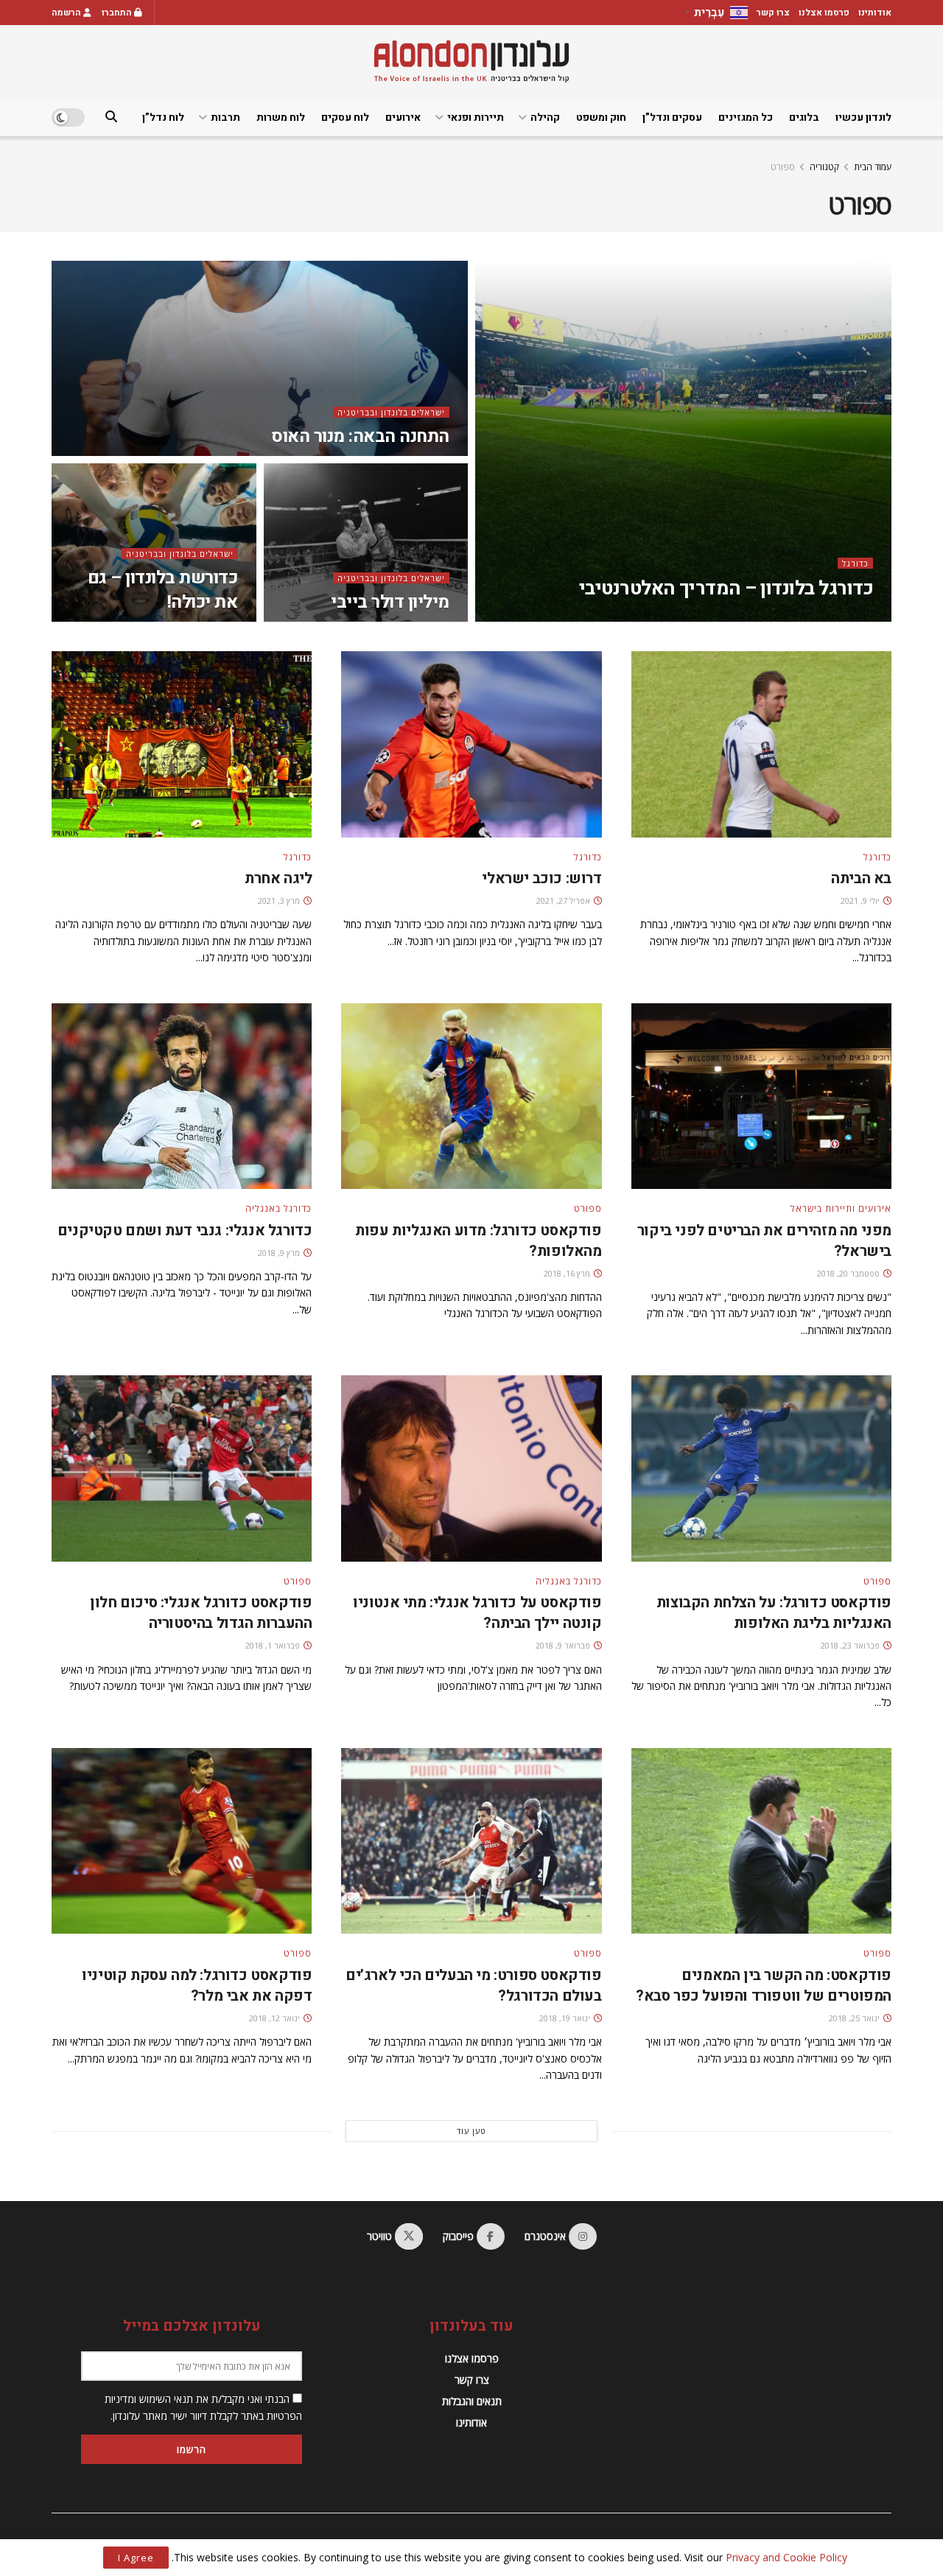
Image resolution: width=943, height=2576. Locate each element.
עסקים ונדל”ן (672, 117)
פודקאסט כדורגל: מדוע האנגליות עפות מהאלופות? (478, 1241)
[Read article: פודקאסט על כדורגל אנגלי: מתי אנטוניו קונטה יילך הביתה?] (471, 1468)
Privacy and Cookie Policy (786, 2557)
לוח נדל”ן (163, 117)
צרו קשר (773, 13)
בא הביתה (861, 878)
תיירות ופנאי (476, 117)
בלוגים (804, 117)
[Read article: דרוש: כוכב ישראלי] (471, 744)
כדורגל (855, 563)
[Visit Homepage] (471, 62)
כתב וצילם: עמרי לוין (822, 617)
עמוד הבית (873, 167)
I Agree (136, 2558)
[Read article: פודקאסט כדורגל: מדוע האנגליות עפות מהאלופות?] (471, 1096)
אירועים (403, 117)
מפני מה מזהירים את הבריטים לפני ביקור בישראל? (764, 1241)
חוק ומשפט (601, 117)
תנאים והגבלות (472, 2401)
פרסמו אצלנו (824, 13)
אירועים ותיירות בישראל (841, 1209)
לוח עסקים (345, 117)
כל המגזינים (746, 117)
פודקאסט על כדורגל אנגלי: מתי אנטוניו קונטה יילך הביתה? (477, 1613)
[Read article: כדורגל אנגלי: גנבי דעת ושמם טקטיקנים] (182, 1096)
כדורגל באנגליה (278, 1209)
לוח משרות (281, 117)
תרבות (225, 117)
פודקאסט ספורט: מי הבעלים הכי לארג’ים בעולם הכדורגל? (474, 1986)
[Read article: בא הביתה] (761, 744)
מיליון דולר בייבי (390, 602)
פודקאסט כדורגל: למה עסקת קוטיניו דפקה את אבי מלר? (197, 1986)
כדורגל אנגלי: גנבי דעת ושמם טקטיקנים (185, 1231)
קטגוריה (824, 167)
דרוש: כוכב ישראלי (541, 878)
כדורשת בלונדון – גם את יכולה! (163, 590)
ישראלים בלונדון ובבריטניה (391, 412)
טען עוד (471, 2131)
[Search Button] (111, 117)
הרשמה (67, 13)
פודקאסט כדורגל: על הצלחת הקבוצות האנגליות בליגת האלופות (774, 1613)
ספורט (783, 167)
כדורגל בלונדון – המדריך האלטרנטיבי (726, 589)
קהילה (545, 117)
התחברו (118, 13)
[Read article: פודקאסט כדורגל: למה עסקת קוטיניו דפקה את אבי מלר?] (182, 1841)
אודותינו (875, 13)
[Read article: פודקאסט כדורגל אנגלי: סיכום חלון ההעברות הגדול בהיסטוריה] (182, 1468)
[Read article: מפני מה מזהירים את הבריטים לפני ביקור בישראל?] (761, 1096)
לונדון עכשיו (863, 117)
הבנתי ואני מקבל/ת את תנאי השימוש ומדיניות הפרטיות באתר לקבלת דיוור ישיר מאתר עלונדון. (203, 2407)
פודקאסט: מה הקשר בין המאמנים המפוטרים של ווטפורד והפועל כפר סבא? (764, 1986)
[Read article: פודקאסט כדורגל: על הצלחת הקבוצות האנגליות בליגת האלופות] (761, 1468)
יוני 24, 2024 (748, 617)
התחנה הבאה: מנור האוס (360, 436)
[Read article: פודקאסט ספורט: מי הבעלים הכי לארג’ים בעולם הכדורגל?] (471, 1841)
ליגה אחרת (278, 878)
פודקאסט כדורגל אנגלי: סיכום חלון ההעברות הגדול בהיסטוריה (201, 1613)
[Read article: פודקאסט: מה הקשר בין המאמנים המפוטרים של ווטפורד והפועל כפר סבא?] (761, 1841)
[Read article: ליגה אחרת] (182, 744)
